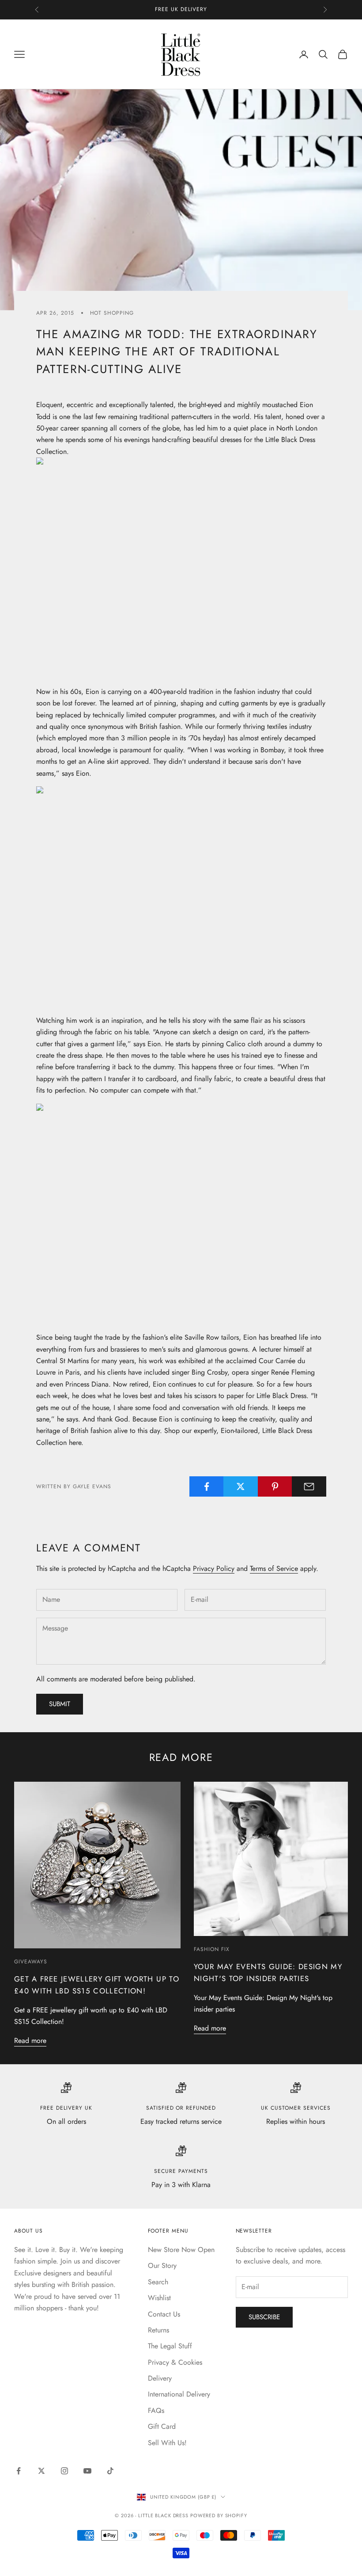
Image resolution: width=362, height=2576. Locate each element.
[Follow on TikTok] (110, 2471)
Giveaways (31, 1962)
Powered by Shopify (219, 2515)
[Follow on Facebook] (19, 2471)
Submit (60, 1704)
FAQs (156, 2410)
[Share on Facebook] (207, 1486)
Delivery (160, 2378)
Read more (30, 2041)
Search (158, 2282)
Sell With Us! (167, 2443)
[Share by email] (309, 1486)
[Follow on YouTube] (87, 2471)
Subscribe (264, 2317)
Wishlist (159, 2298)
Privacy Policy (214, 1568)
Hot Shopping (112, 313)
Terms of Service (274, 1568)
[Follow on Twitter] (41, 2471)
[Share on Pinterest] (275, 1486)
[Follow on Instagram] (64, 2471)
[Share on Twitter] (241, 1486)
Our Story (162, 2265)
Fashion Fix (212, 1949)
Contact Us (164, 2314)
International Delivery (179, 2394)
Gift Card (162, 2426)
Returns (158, 2330)
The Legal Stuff (170, 2346)
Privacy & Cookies (175, 2362)
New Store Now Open (181, 2250)
